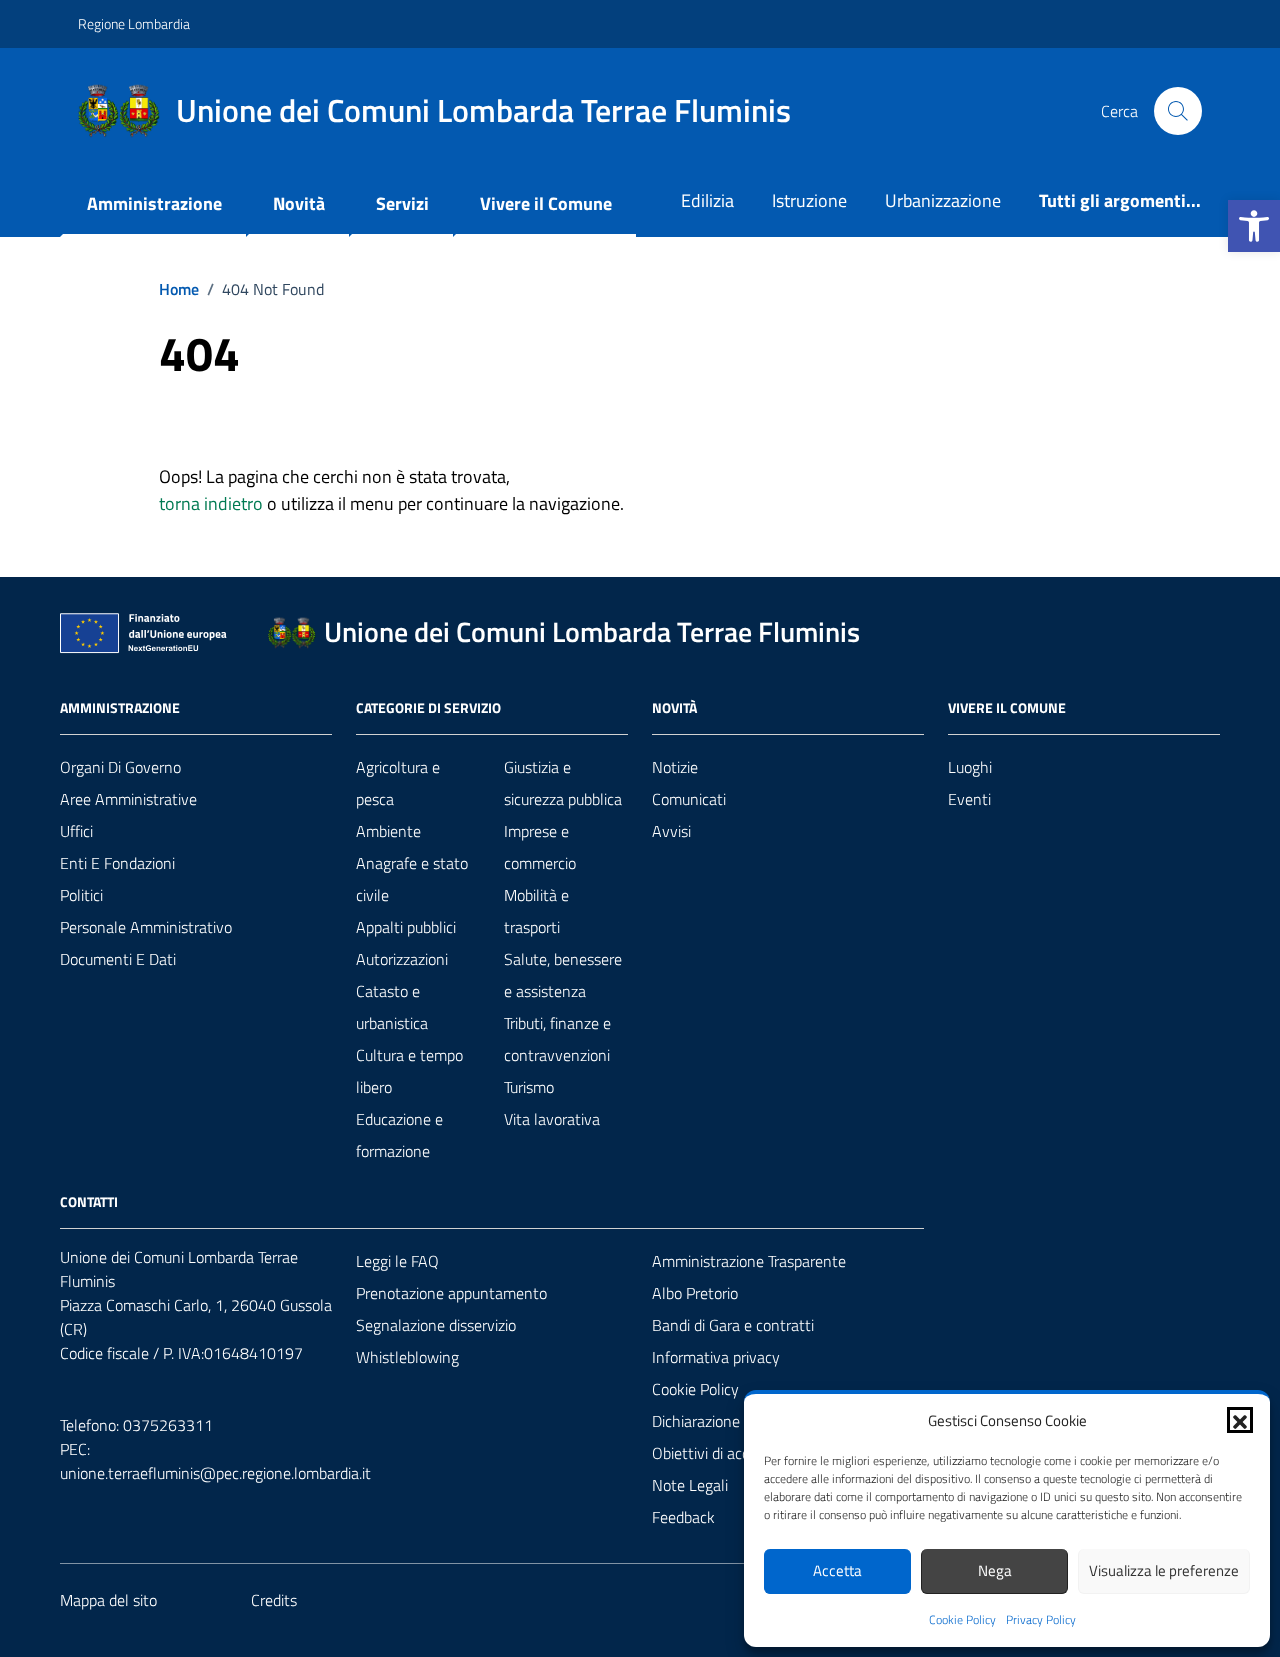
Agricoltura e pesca (398, 783)
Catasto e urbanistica (392, 1007)
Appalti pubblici (406, 927)
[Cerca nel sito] (1178, 111)
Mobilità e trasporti (536, 911)
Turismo (529, 1087)
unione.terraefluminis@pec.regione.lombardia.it (215, 1473)
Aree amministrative (128, 799)
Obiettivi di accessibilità (729, 1453)
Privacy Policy (1041, 1620)
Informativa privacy (716, 1357)
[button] (1254, 226)
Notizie (675, 767)
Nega (995, 1570)
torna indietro (211, 503)
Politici (81, 895)
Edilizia (707, 200)
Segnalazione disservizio (436, 1325)
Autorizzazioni (402, 959)
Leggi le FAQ (397, 1261)
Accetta (837, 1570)
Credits (274, 1600)
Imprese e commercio (540, 847)
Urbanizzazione (943, 200)
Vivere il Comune (546, 203)
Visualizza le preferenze (1164, 1570)
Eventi (969, 799)
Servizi (402, 203)
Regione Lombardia (134, 23)
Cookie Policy (962, 1620)
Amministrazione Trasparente (749, 1261)
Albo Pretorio (695, 1293)
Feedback (683, 1517)
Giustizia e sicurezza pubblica (563, 783)
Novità (299, 203)
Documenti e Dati (118, 959)
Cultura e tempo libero (409, 1071)
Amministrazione (154, 203)
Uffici (76, 831)
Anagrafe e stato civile (412, 879)
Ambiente (388, 831)
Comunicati (689, 799)
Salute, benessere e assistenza (563, 975)
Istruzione (809, 200)
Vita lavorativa (552, 1119)
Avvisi (671, 831)
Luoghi (970, 767)
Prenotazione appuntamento (451, 1293)
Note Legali (690, 1485)
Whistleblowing (407, 1357)
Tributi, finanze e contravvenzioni (557, 1039)
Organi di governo (120, 767)
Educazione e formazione (399, 1135)
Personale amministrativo (146, 927)
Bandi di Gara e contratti (733, 1325)
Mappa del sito (108, 1600)
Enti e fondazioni (117, 863)
